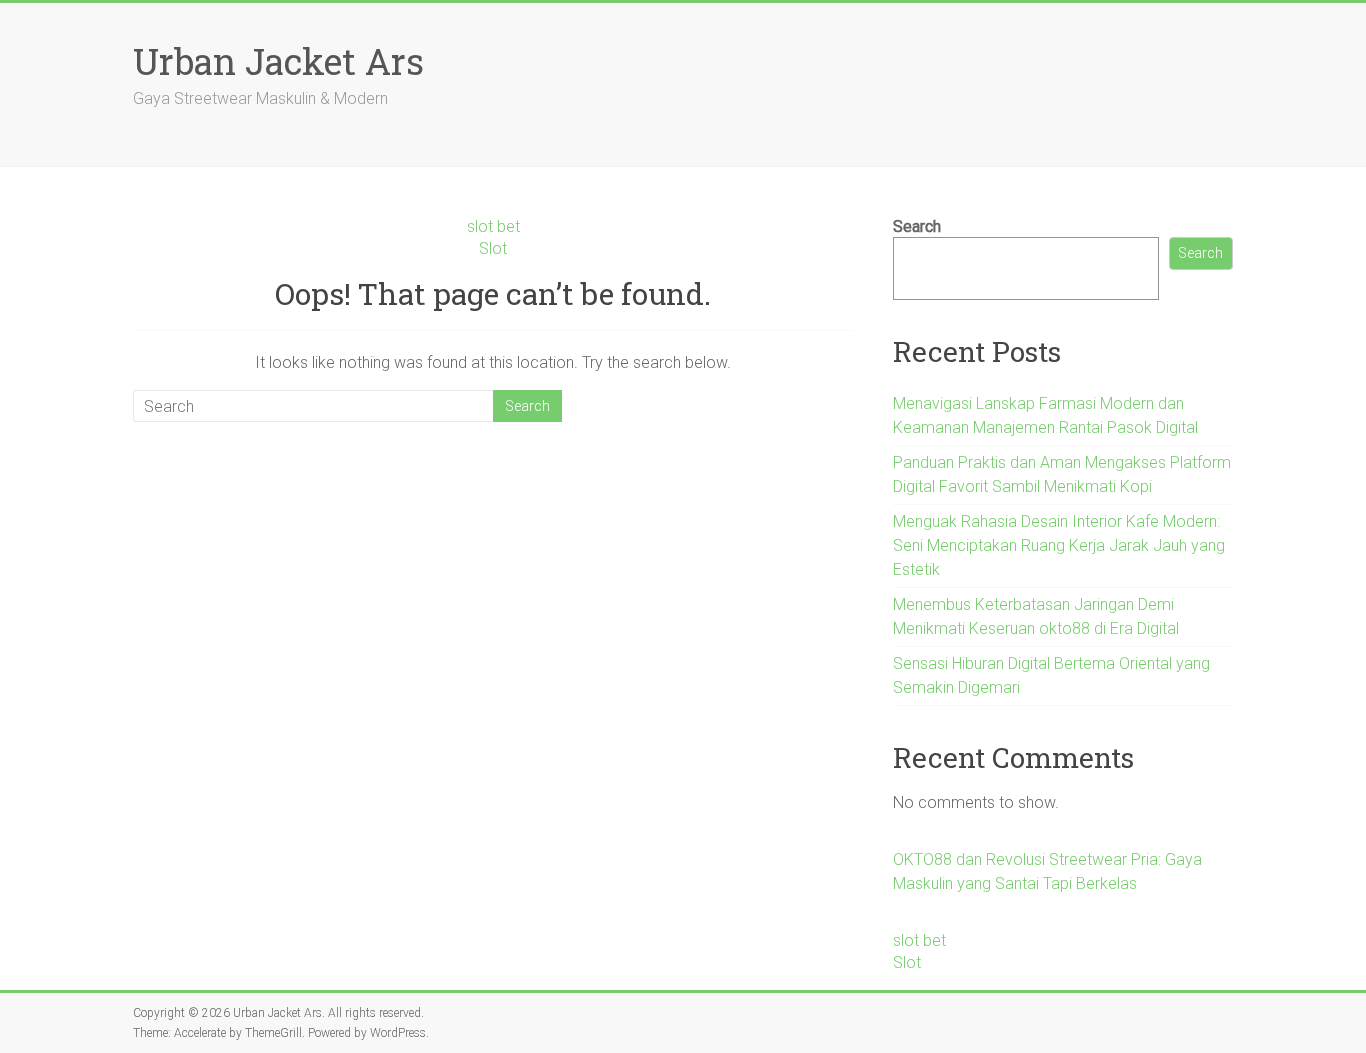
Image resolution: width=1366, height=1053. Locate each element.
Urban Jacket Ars (278, 61)
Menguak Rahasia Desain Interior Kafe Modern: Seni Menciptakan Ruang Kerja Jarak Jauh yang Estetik (1059, 545)
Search (917, 226)
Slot (493, 248)
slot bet (493, 226)
